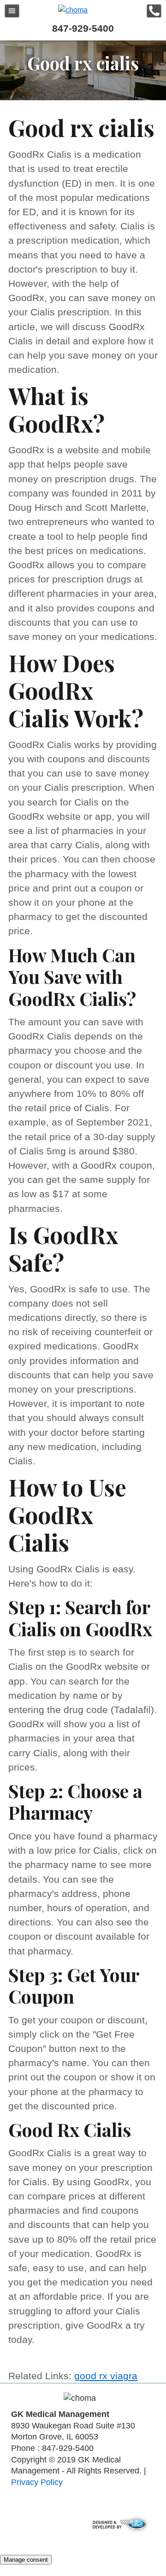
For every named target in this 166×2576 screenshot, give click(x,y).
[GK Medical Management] (73, 10)
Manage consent (26, 2560)
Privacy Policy (37, 2482)
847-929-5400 (83, 28)
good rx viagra (106, 2376)
